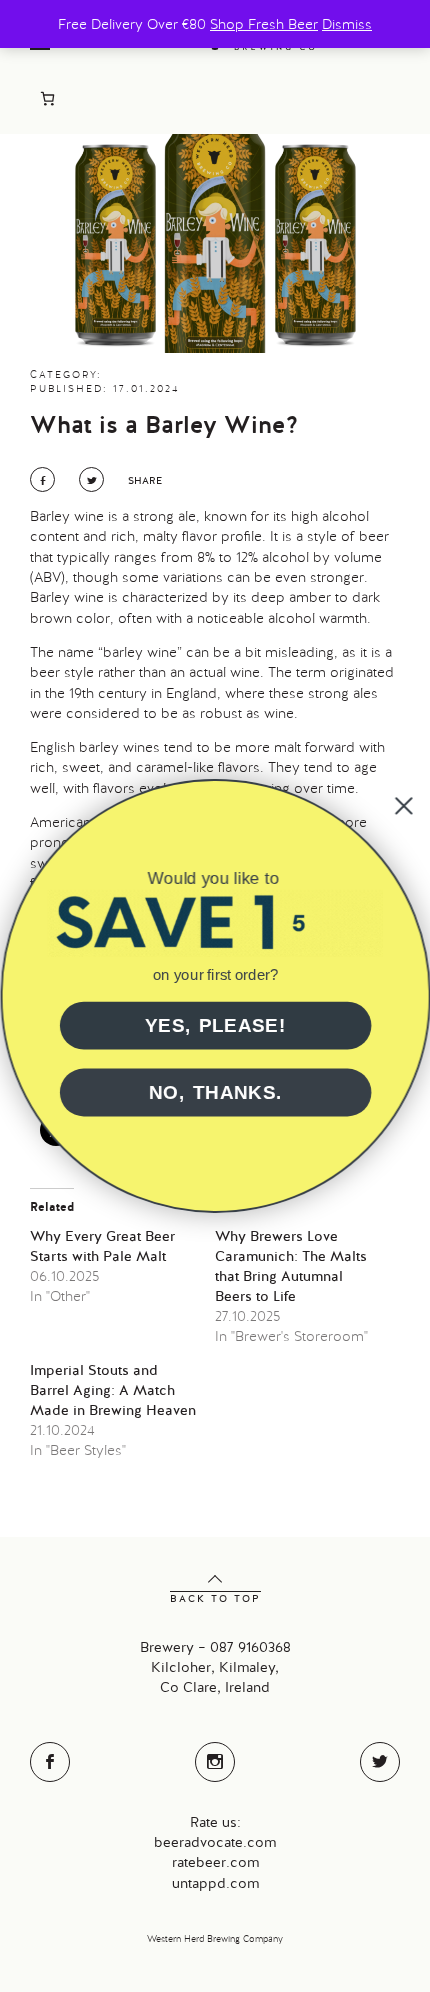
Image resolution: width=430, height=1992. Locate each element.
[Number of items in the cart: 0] (47, 98)
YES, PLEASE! (214, 1025)
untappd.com (215, 1883)
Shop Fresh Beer (264, 24)
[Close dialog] (403, 806)
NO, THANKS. (215, 1092)
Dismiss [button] (347, 24)
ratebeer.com (215, 1862)
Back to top (215, 1598)
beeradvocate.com (215, 1842)
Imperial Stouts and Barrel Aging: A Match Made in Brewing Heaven (113, 1390)
